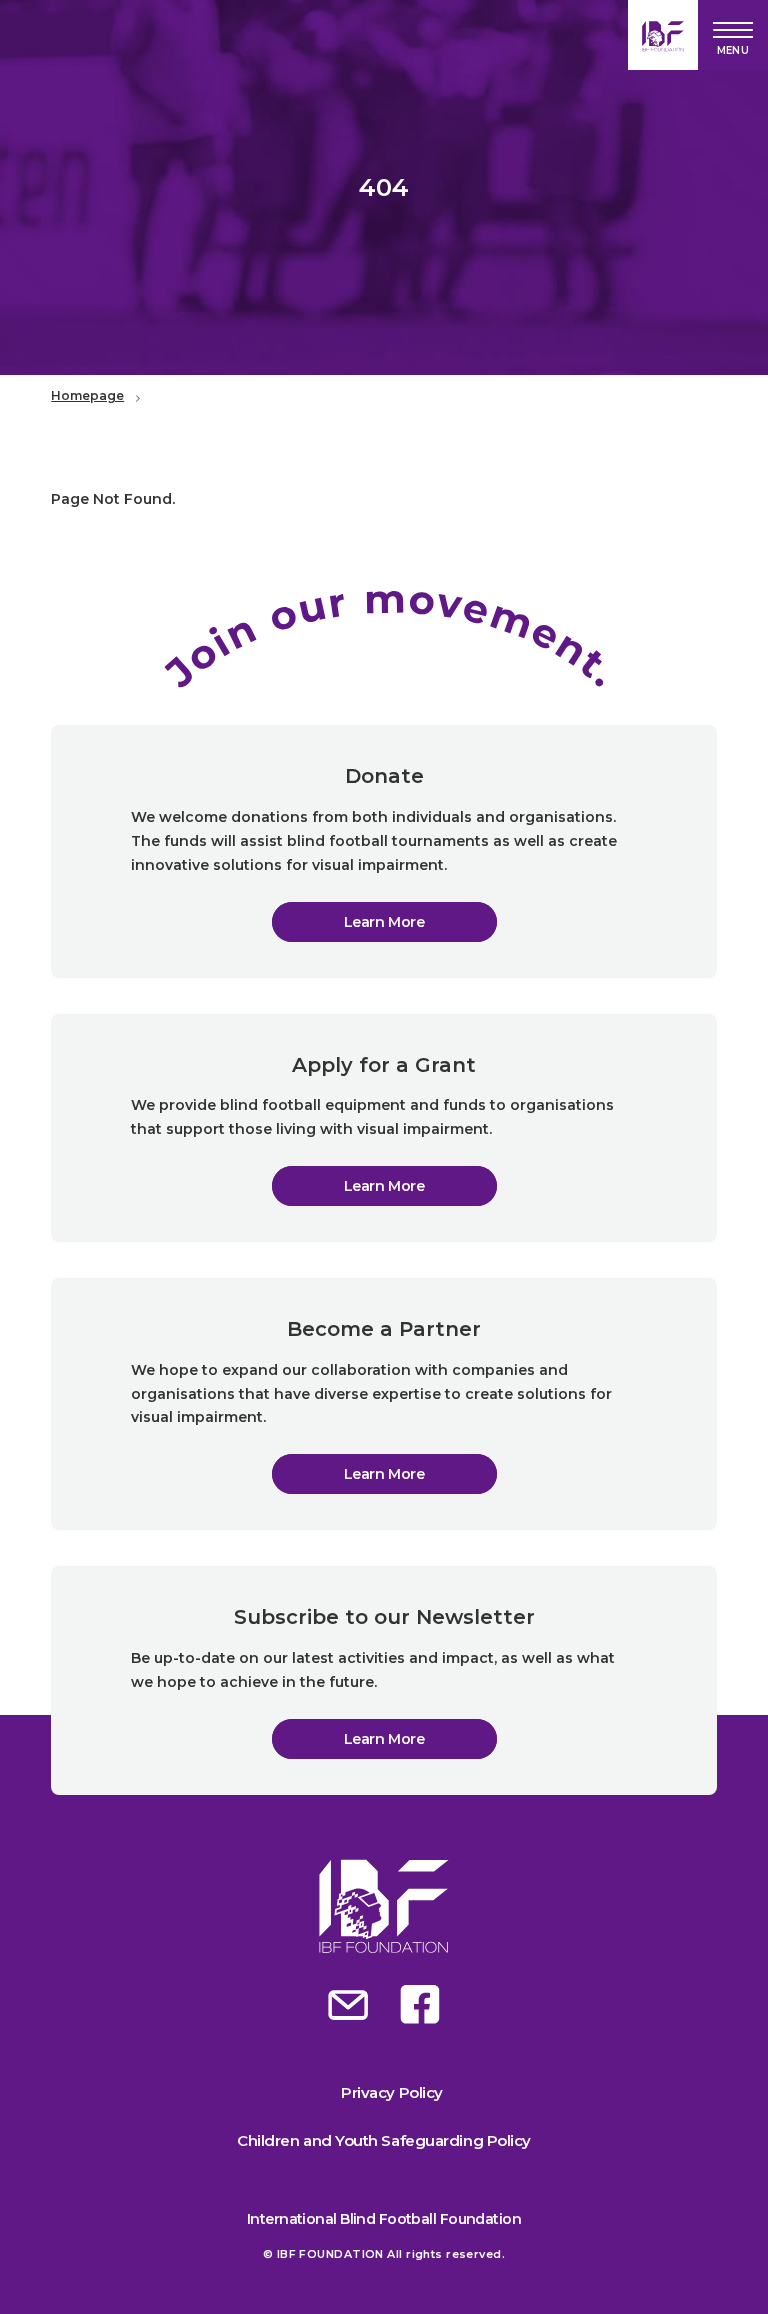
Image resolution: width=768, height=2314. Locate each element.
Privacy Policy (392, 2092)
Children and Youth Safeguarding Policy (384, 2140)
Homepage (87, 395)
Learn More (384, 922)
